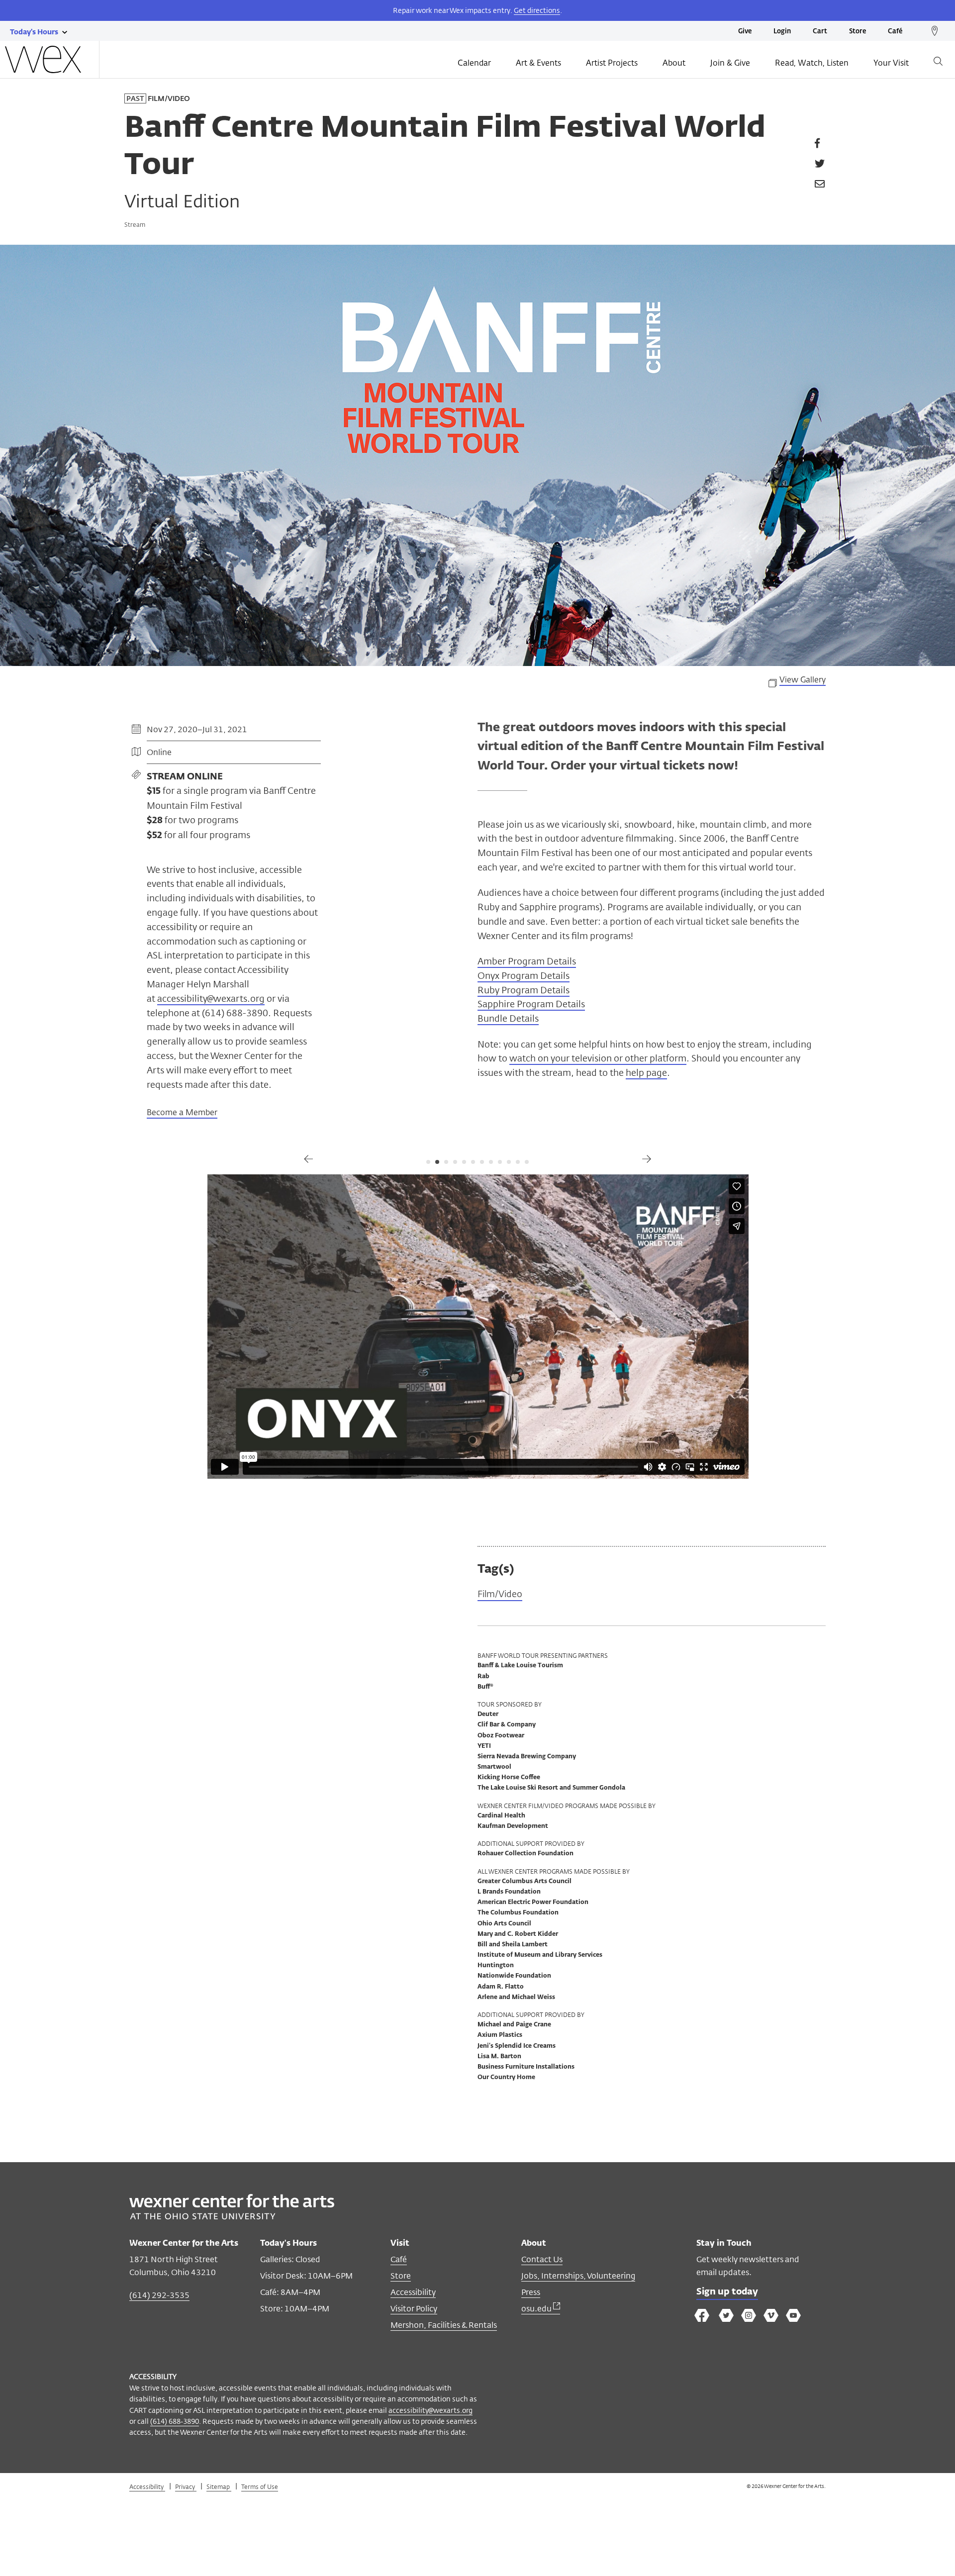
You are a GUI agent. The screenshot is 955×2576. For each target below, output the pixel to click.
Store (858, 32)
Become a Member (182, 1113)
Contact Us (542, 2259)
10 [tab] (509, 1162)
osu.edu (537, 2309)
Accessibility (413, 2292)
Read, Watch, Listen (812, 63)
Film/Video (500, 1594)
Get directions (537, 10)
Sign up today (727, 2292)
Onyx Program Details (524, 975)
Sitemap (219, 2486)
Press (531, 2292)
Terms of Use (260, 2486)
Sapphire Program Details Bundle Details (531, 1011)
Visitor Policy (414, 2309)
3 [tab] (446, 1162)
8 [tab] (491, 1162)
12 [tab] (527, 1162)
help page (646, 1072)
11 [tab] (518, 1162)
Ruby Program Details (524, 990)
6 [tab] (473, 1162)
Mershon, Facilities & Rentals (444, 2325)
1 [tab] (428, 1162)
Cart (820, 32)
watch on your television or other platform (598, 1058)
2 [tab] (437, 1162)
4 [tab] (455, 1162)
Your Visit (891, 63)
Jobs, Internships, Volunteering (578, 2276)
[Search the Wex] (938, 63)
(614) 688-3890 (175, 2421)
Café (895, 32)
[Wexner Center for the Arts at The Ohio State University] (232, 2217)
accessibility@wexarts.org (211, 998)
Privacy (186, 2486)
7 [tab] (482, 1162)
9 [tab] (500, 1162)
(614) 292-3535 (159, 2295)
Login (782, 32)
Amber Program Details (527, 961)
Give (745, 32)
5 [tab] (464, 1162)
